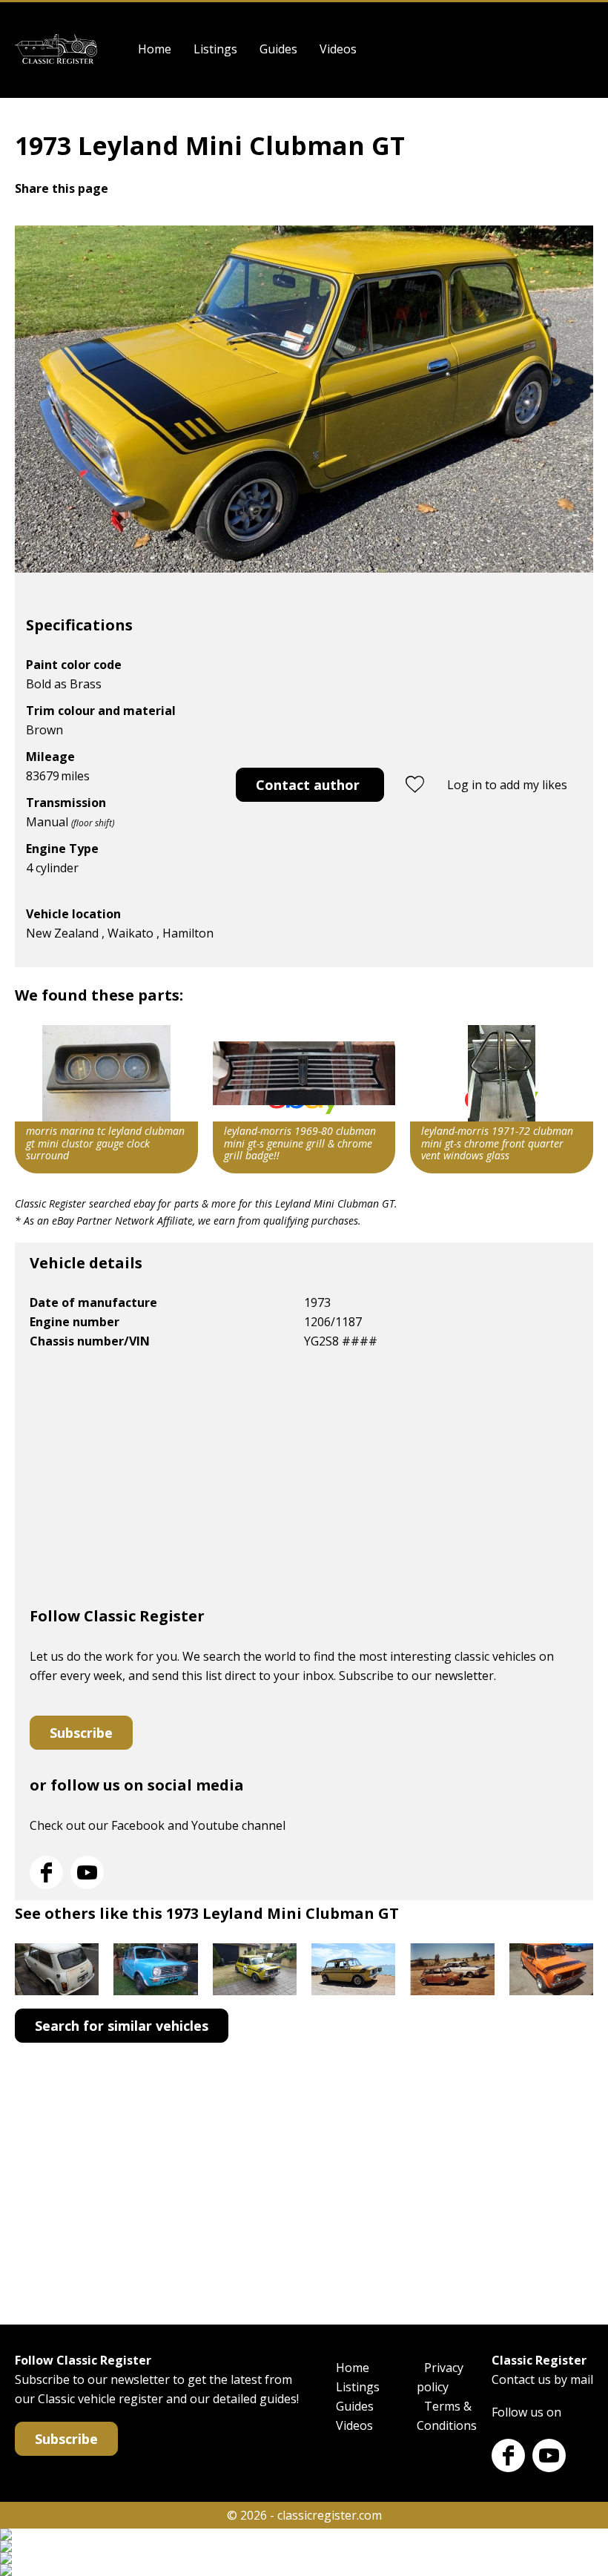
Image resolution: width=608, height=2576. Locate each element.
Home (155, 49)
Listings (215, 49)
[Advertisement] (304, 1484)
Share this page (62, 188)
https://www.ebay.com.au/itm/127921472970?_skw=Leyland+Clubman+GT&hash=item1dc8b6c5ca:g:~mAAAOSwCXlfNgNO (502, 1099)
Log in (584, 49)
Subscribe (81, 1733)
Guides (278, 49)
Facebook (46, 1872)
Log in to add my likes (507, 785)
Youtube (87, 1872)
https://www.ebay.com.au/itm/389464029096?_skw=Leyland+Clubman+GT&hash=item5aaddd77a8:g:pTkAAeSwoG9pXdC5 (106, 1099)
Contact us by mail (542, 2379)
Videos (338, 49)
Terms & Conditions (447, 2416)
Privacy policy (440, 2377)
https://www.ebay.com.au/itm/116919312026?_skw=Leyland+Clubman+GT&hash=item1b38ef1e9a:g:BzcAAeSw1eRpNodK (304, 1099)
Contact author (308, 785)
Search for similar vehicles (122, 2026)
